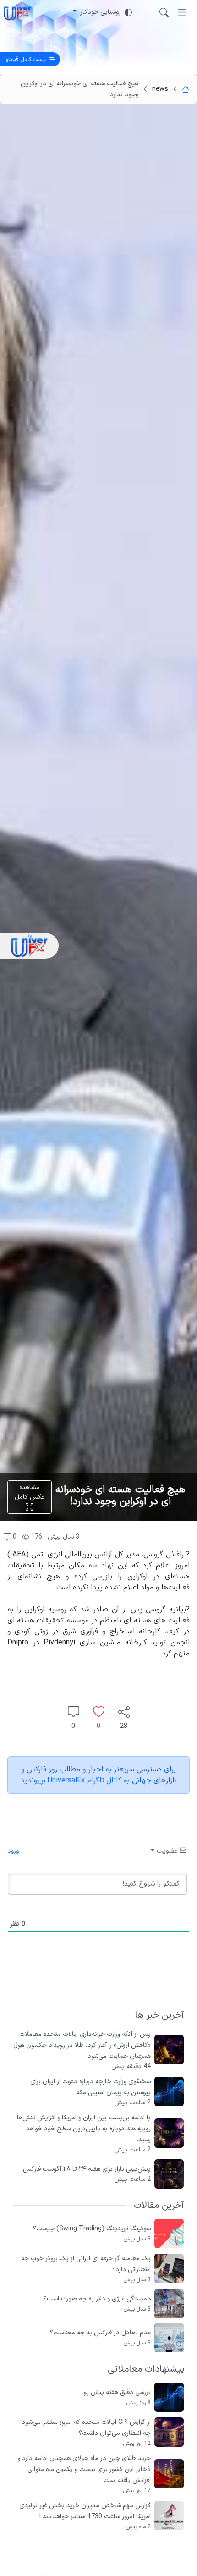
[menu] (182, 12)
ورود (14, 1851)
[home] (17, 12)
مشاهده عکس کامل (30, 1492)
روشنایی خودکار (101, 12)
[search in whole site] (164, 12)
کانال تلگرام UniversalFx (85, 1781)
